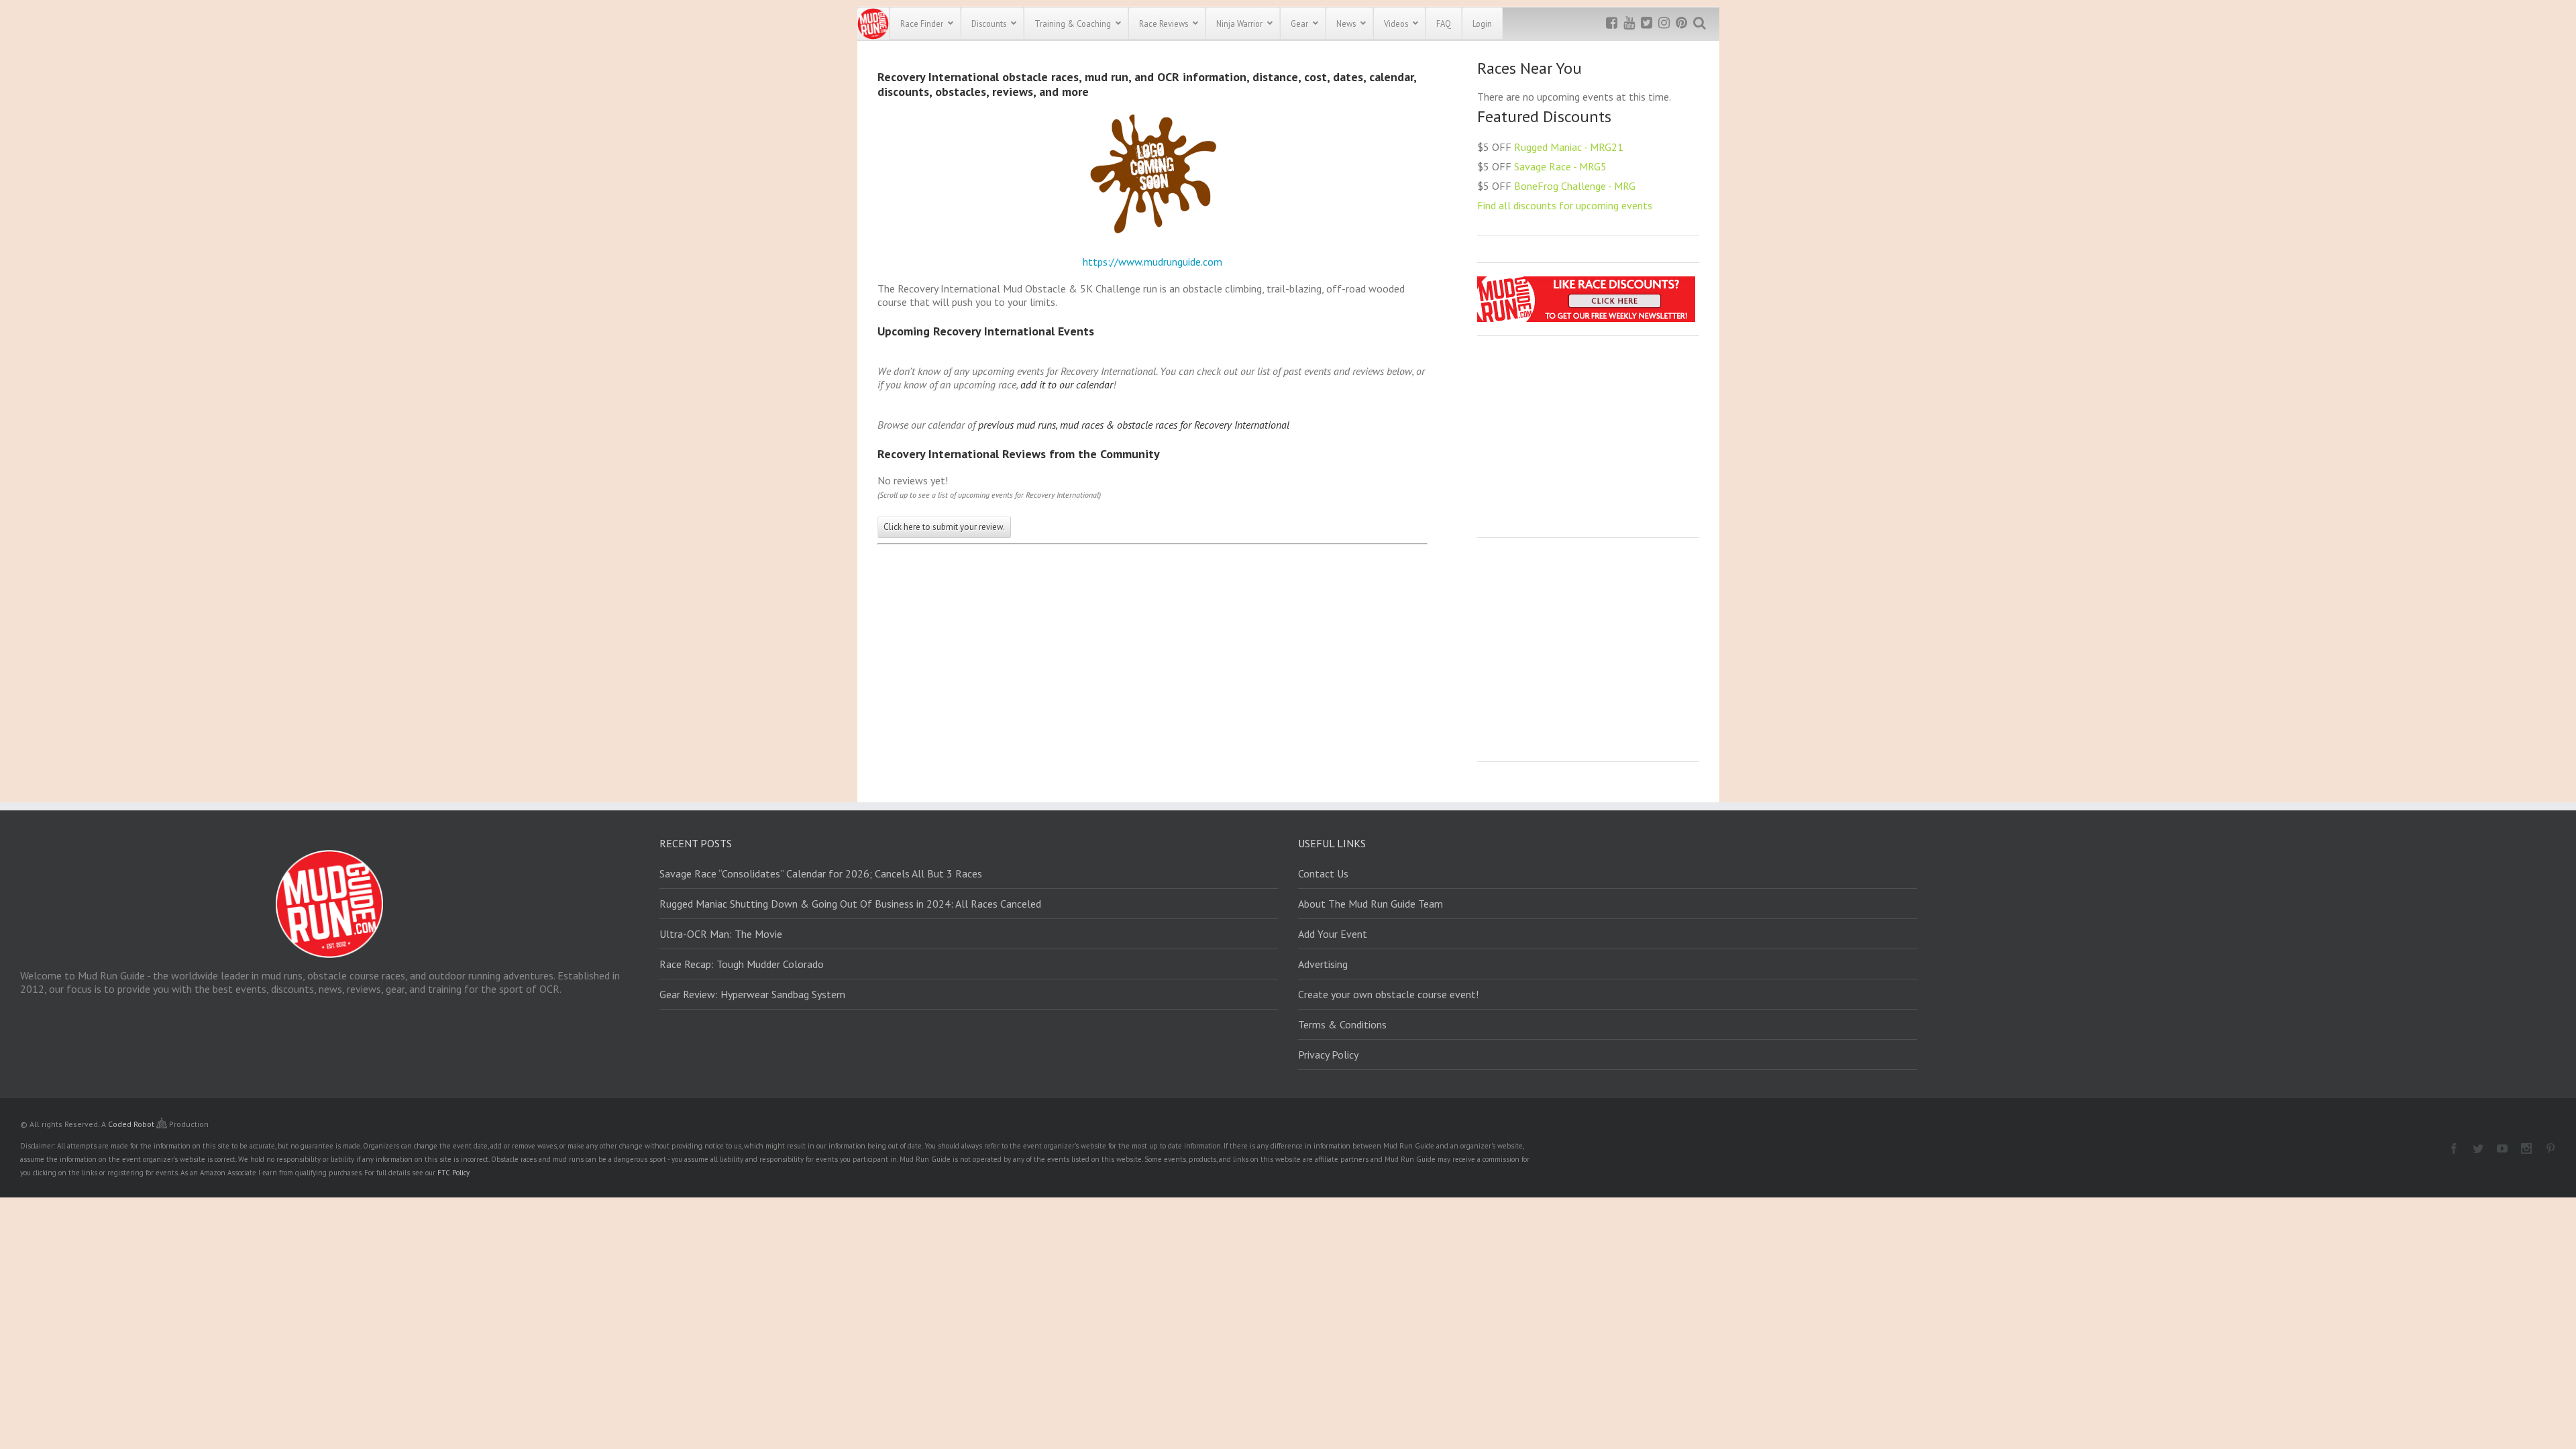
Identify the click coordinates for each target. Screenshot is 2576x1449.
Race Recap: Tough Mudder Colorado (742, 964)
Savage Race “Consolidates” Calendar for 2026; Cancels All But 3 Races (821, 873)
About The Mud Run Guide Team (1371, 904)
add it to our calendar (1067, 384)
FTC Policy (453, 1173)
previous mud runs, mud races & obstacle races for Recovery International (1134, 425)
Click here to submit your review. (944, 527)
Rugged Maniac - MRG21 (1569, 147)
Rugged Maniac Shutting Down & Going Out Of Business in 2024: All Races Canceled (850, 904)
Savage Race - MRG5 (1560, 166)
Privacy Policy (1328, 1055)
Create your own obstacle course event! (1388, 994)
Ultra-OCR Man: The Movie (721, 934)
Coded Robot (132, 1124)
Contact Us (1323, 873)
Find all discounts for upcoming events (1565, 205)
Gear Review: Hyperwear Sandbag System (752, 994)
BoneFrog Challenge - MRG (1575, 186)
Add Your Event (1333, 934)
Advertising (1323, 964)
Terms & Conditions (1342, 1024)
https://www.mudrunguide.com (1152, 262)
